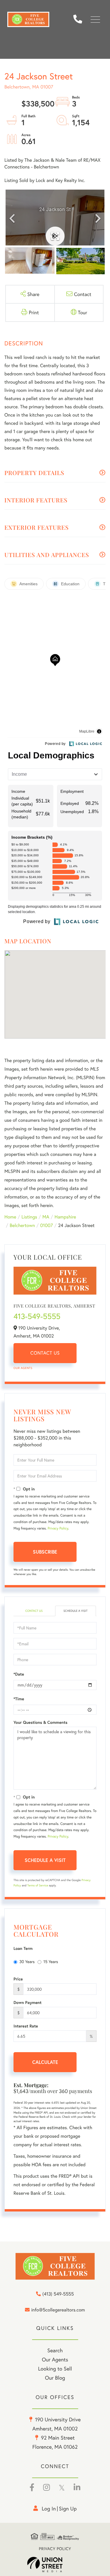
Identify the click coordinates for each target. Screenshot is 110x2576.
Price (18, 1979)
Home (10, 1217)
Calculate (45, 2062)
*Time (19, 1699)
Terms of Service (38, 1885)
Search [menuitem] (55, 2350)
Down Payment (28, 2002)
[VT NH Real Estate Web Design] (55, 2565)
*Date (19, 1674)
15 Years (51, 1961)
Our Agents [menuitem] (55, 2359)
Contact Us (45, 1353)
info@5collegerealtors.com (58, 2310)
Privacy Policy (58, 1528)
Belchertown (22, 1225)
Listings (29, 1217)
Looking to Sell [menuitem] (55, 2368)
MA (46, 1217)
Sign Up (68, 2508)
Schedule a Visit (75, 1611)
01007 (46, 1225)
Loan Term (23, 1948)
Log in (49, 2508)
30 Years (27, 1961)
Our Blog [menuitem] (55, 2378)
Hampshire (65, 1217)
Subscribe (45, 1552)
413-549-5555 (37, 1316)
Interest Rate (26, 2026)
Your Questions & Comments (40, 1722)
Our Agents (23, 1368)
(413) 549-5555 (80, 20)
